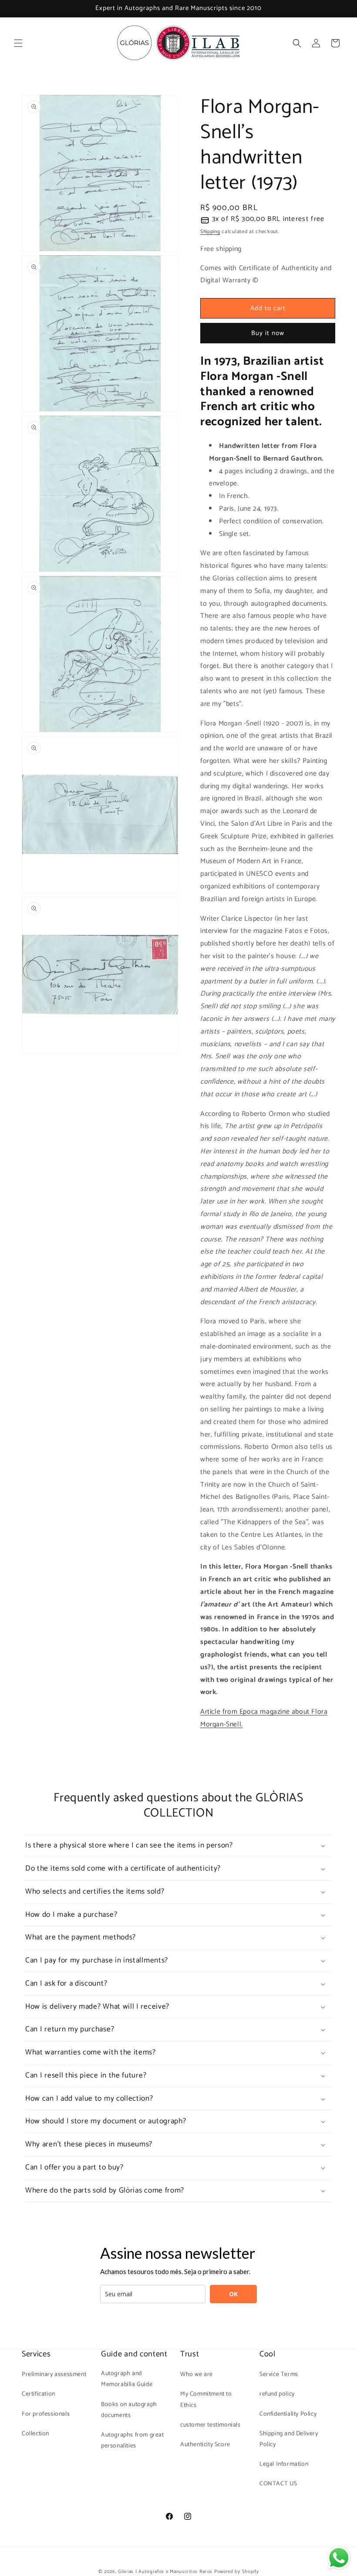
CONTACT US (278, 2484)
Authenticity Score (205, 2445)
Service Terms (279, 2374)
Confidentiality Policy (288, 2414)
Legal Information (284, 2464)
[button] (18, 43)
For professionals (46, 2414)
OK (233, 2294)
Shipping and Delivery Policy (289, 2439)
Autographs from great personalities (133, 2440)
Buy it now (268, 333)
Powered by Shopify (237, 2572)
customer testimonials (210, 2425)
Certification (39, 2394)
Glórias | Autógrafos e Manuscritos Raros (165, 2572)
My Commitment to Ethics (206, 2400)
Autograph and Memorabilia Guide (127, 2379)
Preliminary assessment (54, 2374)
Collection (35, 2434)
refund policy (277, 2394)
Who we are (197, 2374)
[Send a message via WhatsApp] (339, 2558)
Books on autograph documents (129, 2410)
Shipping (210, 232)
